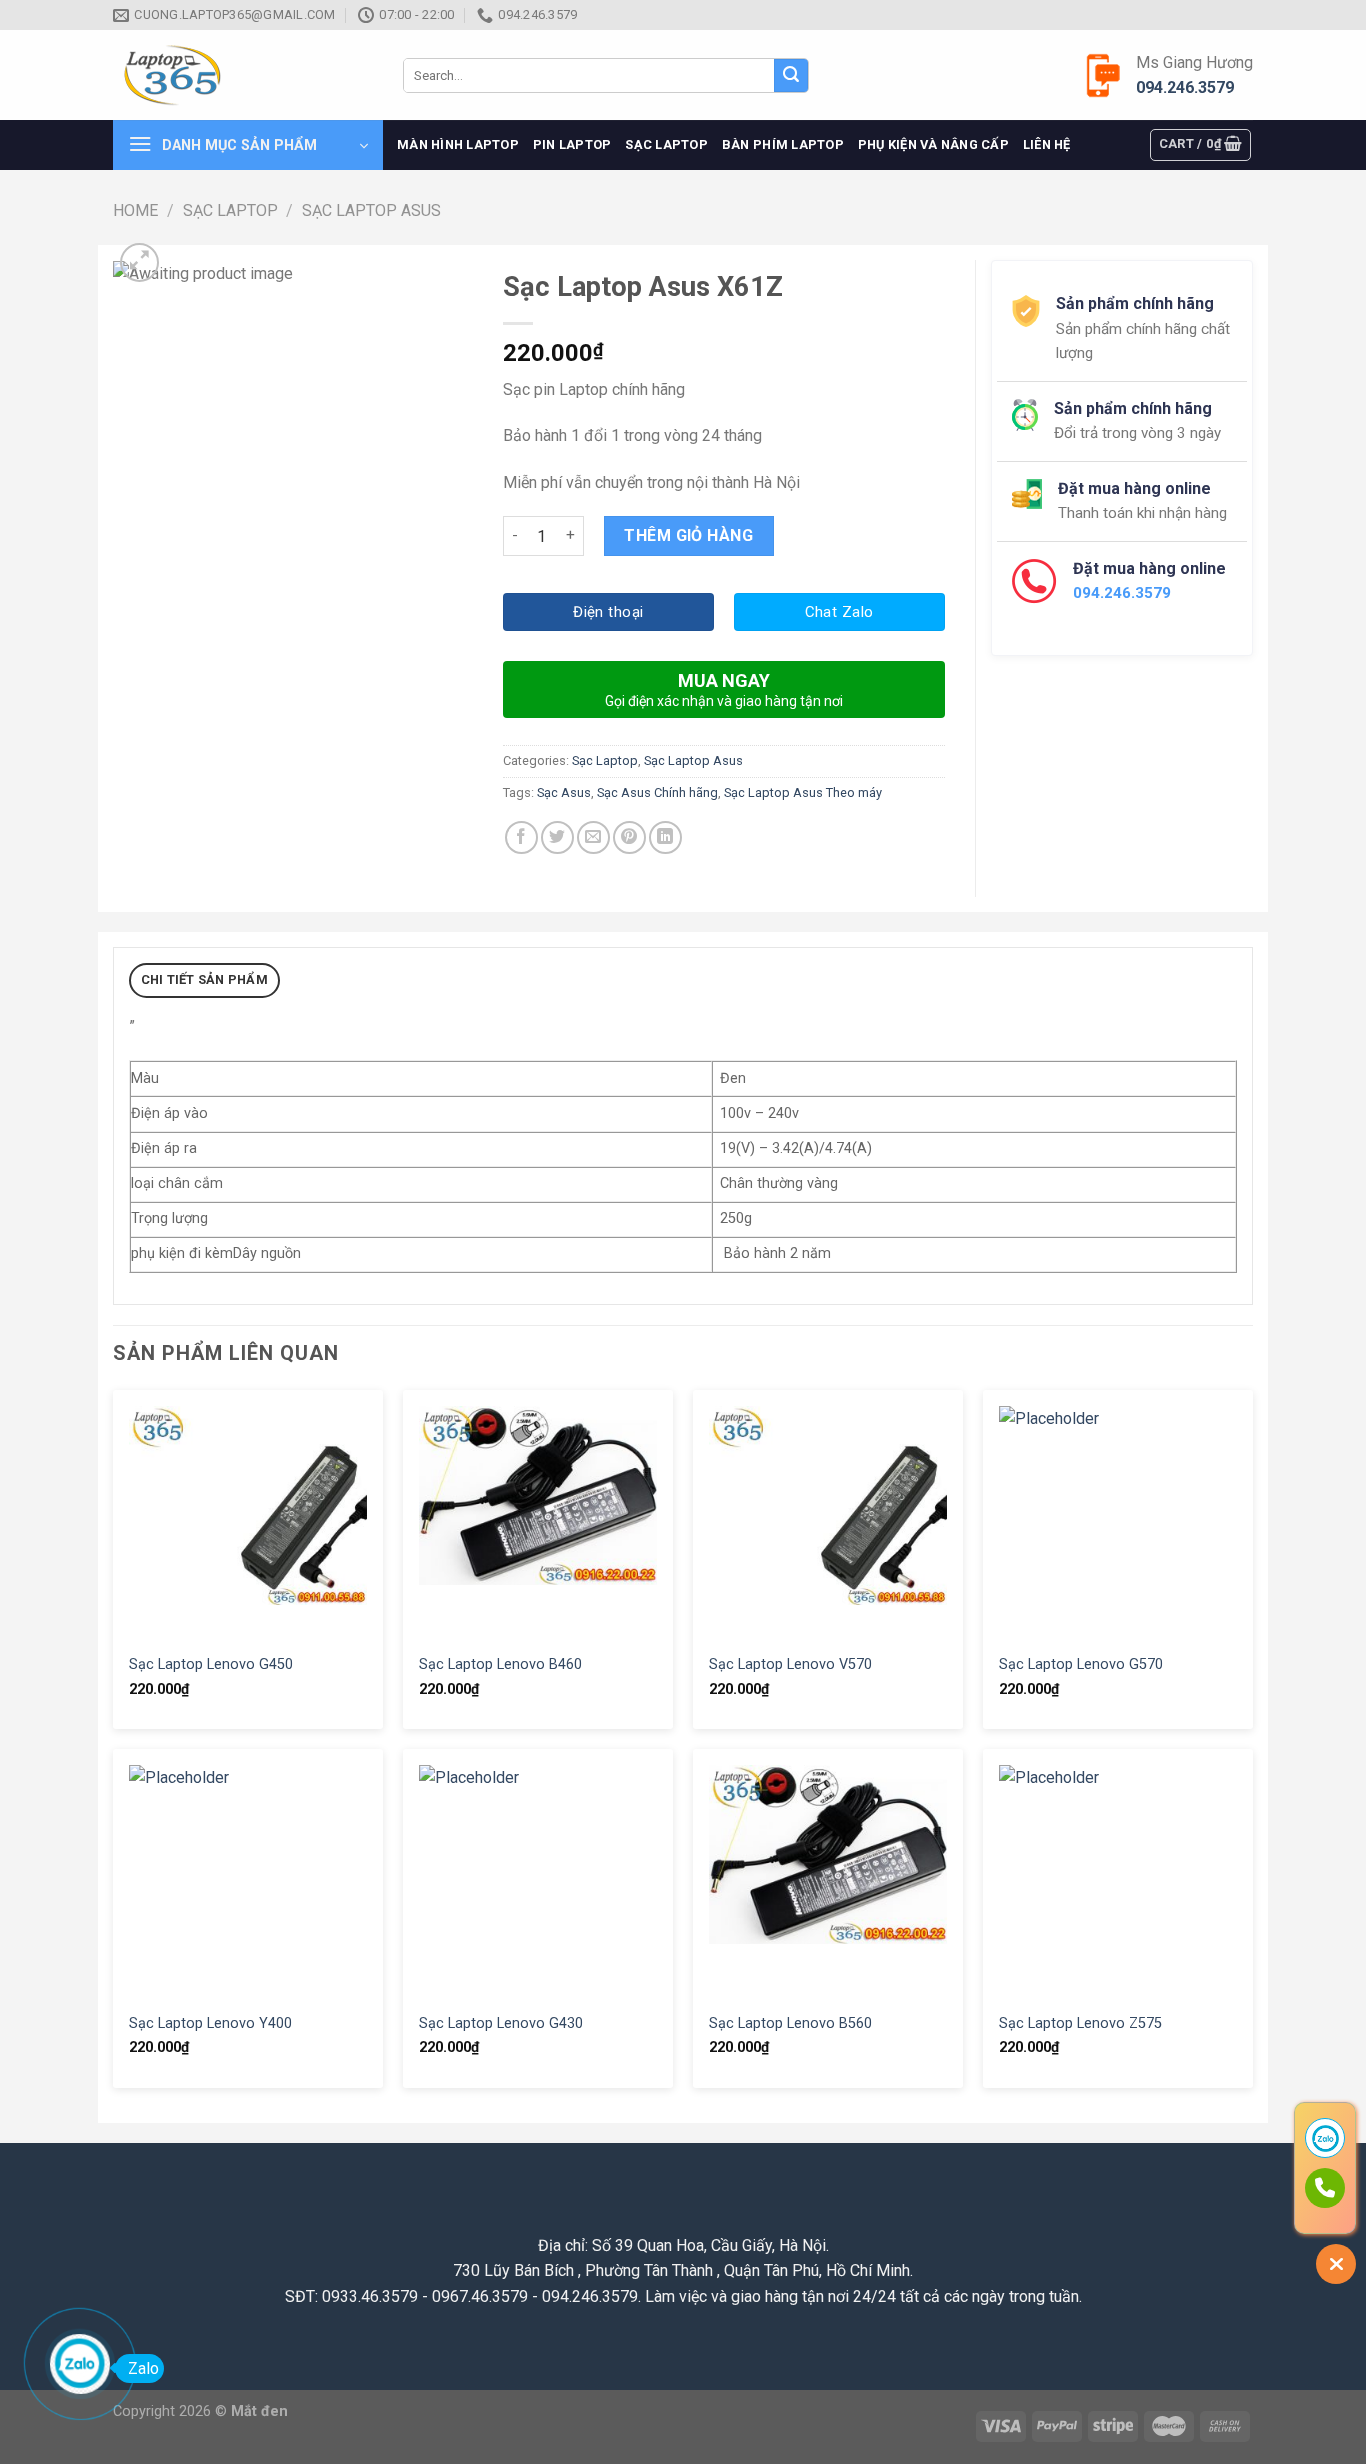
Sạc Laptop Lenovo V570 (790, 1664)
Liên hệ (1047, 144)
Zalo (143, 2368)
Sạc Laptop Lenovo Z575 (1080, 2023)
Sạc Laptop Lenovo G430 (501, 2023)
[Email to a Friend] (593, 837)
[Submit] (791, 76)
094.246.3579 (1185, 87)
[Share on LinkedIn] (665, 837)
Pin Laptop (572, 144)
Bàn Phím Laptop (783, 144)
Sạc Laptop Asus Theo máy (803, 792)
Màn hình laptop (458, 144)
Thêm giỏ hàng (688, 535)
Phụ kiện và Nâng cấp (933, 144)
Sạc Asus (564, 792)
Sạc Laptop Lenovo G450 (211, 1664)
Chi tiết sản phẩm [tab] (204, 979)
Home (135, 210)
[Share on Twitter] (557, 837)
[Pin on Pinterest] (629, 837)
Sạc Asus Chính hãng (657, 792)
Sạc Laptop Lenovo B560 (790, 2023)
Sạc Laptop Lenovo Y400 (210, 2023)
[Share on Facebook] (521, 837)
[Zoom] (139, 262)
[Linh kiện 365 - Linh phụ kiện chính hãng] (243, 75)
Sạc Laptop (666, 144)
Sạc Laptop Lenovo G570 (1081, 1664)
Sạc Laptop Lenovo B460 (500, 1664)
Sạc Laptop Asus (371, 210)
